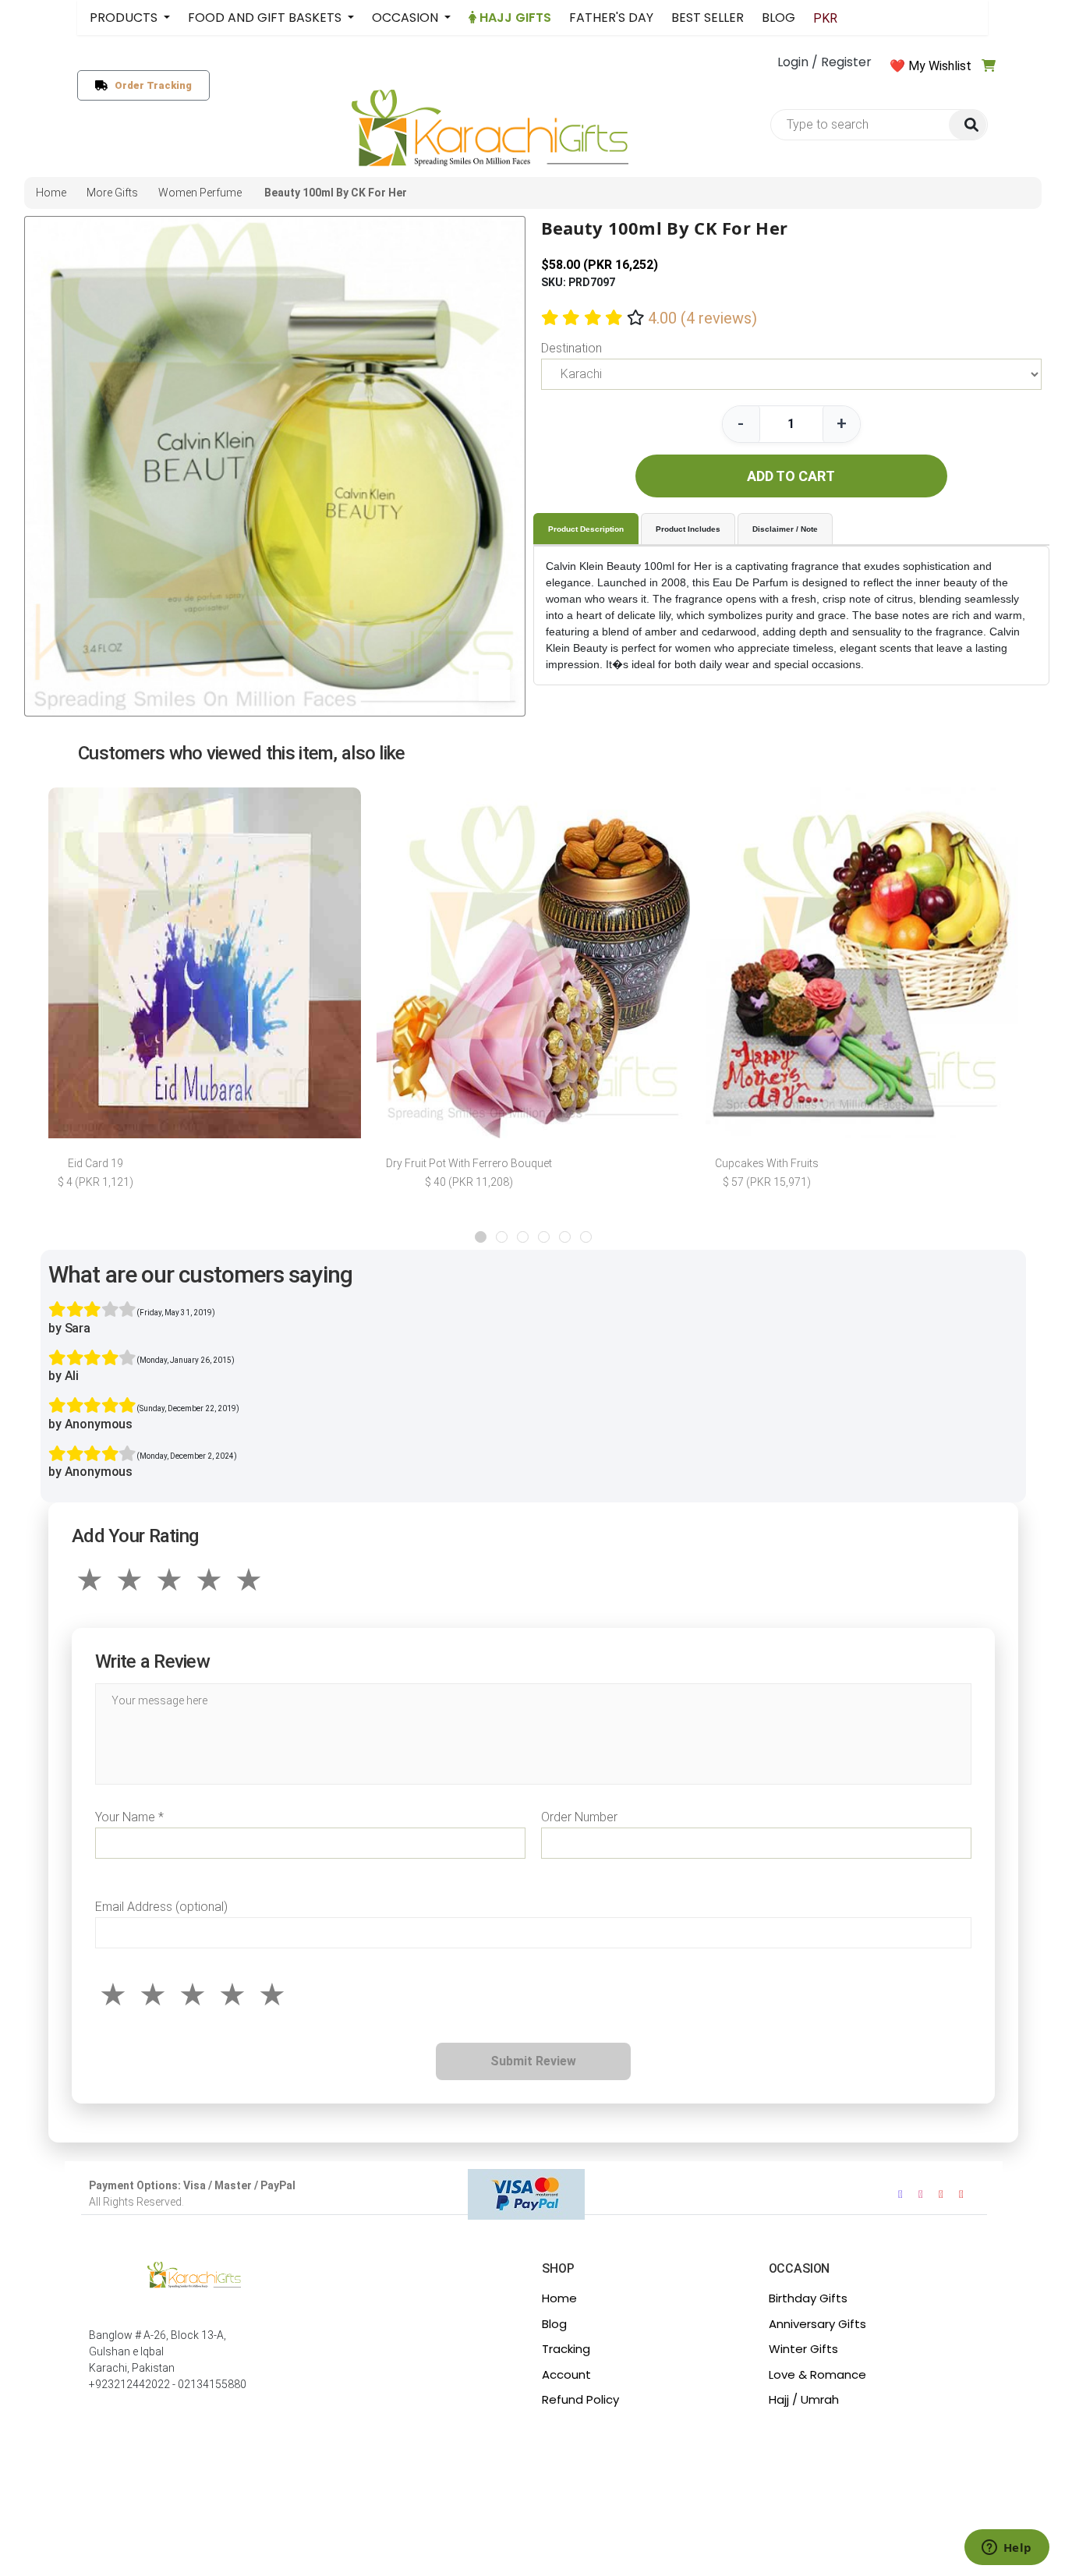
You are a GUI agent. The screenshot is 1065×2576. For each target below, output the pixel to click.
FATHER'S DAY (611, 18)
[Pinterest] (961, 2194)
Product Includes (688, 529)
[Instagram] (921, 2194)
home (51, 193)
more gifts (112, 193)
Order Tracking (150, 85)
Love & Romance (817, 2374)
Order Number (579, 1817)
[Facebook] (900, 2194)
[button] (481, 1237)
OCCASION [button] (407, 18)
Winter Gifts (803, 2349)
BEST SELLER (708, 18)
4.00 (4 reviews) (702, 318)
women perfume (200, 193)
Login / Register (824, 62)
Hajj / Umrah (804, 2399)
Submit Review (533, 2061)
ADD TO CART (791, 476)
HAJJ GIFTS (514, 18)
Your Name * (129, 1817)
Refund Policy (580, 2399)
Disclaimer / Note (785, 529)
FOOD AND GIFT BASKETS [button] (266, 18)
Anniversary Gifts (817, 2324)
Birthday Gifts (808, 2298)
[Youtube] (941, 2194)
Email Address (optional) (161, 1907)
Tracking (566, 2349)
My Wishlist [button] (940, 66)
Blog (554, 2324)
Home (559, 2298)
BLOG (778, 18)
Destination (571, 348)
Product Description (586, 529)
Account (566, 2374)
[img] (968, 125)
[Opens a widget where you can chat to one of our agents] (1007, 2549)
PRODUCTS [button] (125, 18)
